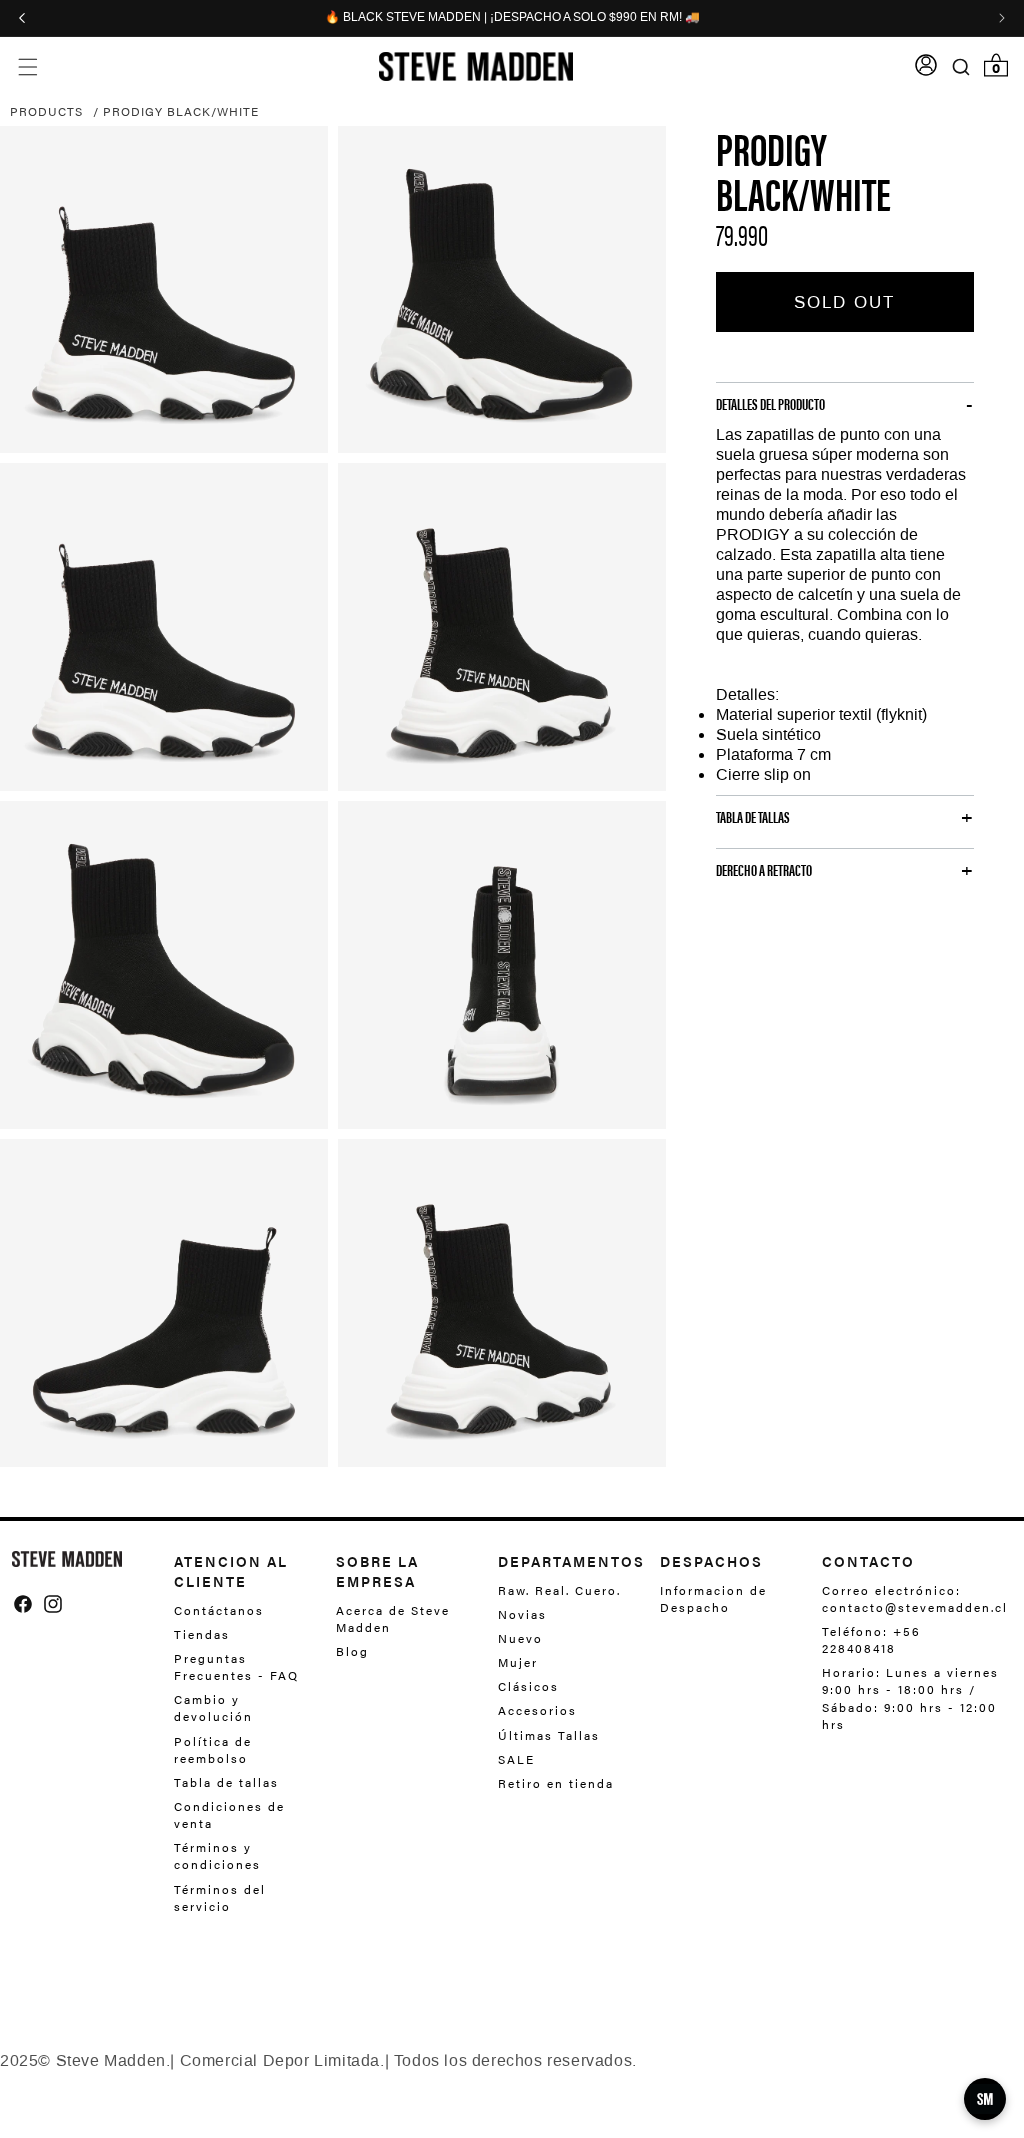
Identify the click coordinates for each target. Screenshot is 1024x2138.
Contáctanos (219, 1610)
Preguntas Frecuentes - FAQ (236, 1666)
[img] (23, 1604)
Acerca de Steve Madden (393, 1619)
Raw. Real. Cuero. (559, 1590)
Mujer (518, 1662)
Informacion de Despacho (713, 1599)
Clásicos (528, 1686)
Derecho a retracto (764, 870)
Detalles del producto (770, 404)
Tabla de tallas (226, 1782)
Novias (522, 1614)
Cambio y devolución (213, 1707)
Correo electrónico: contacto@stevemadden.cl (909, 1599)
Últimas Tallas (549, 1735)
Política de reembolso (213, 1749)
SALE (516, 1759)
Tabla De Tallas (753, 817)
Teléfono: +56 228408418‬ (871, 1639)
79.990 (742, 234)
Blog (352, 1651)
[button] (27, 66)
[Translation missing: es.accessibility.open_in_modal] (164, 290)
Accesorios (537, 1710)
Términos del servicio (220, 1897)
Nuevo (520, 1638)
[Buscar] (961, 66)
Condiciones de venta (229, 1814)
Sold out (844, 302)
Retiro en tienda (556, 1783)
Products (46, 111)
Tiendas (202, 1634)
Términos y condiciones (217, 1855)
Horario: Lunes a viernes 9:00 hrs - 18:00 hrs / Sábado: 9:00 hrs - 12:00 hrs (910, 1697)
